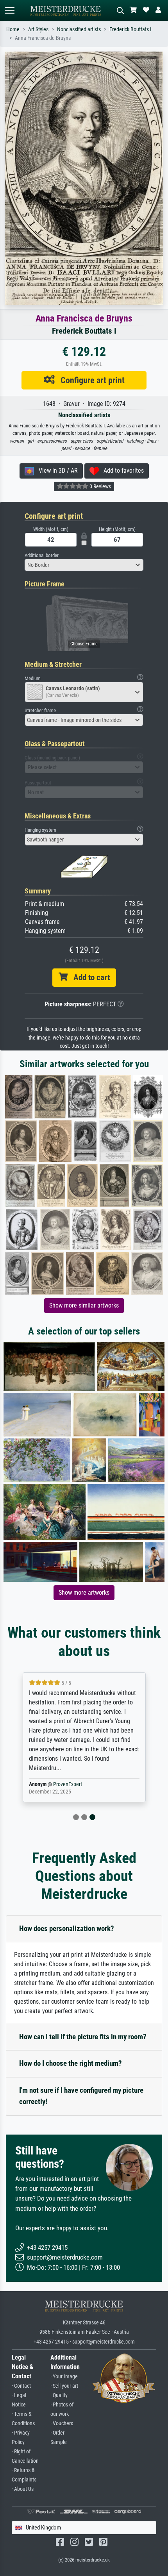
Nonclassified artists (79, 29)
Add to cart (89, 977)
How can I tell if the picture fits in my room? (83, 2037)
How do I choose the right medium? (71, 2063)
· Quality (59, 2395)
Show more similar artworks (84, 1305)
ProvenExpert (68, 1784)
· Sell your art (64, 2386)
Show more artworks (84, 1593)
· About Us (23, 2489)
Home (13, 29)
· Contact (21, 2386)
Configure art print (90, 380)
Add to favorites (121, 471)
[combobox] (84, 565)
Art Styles (38, 29)
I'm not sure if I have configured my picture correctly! (81, 2096)
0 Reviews (100, 486)
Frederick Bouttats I (130, 29)
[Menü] (9, 10)
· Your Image (64, 2377)
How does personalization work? (67, 1928)
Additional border (42, 555)
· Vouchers (62, 2423)
